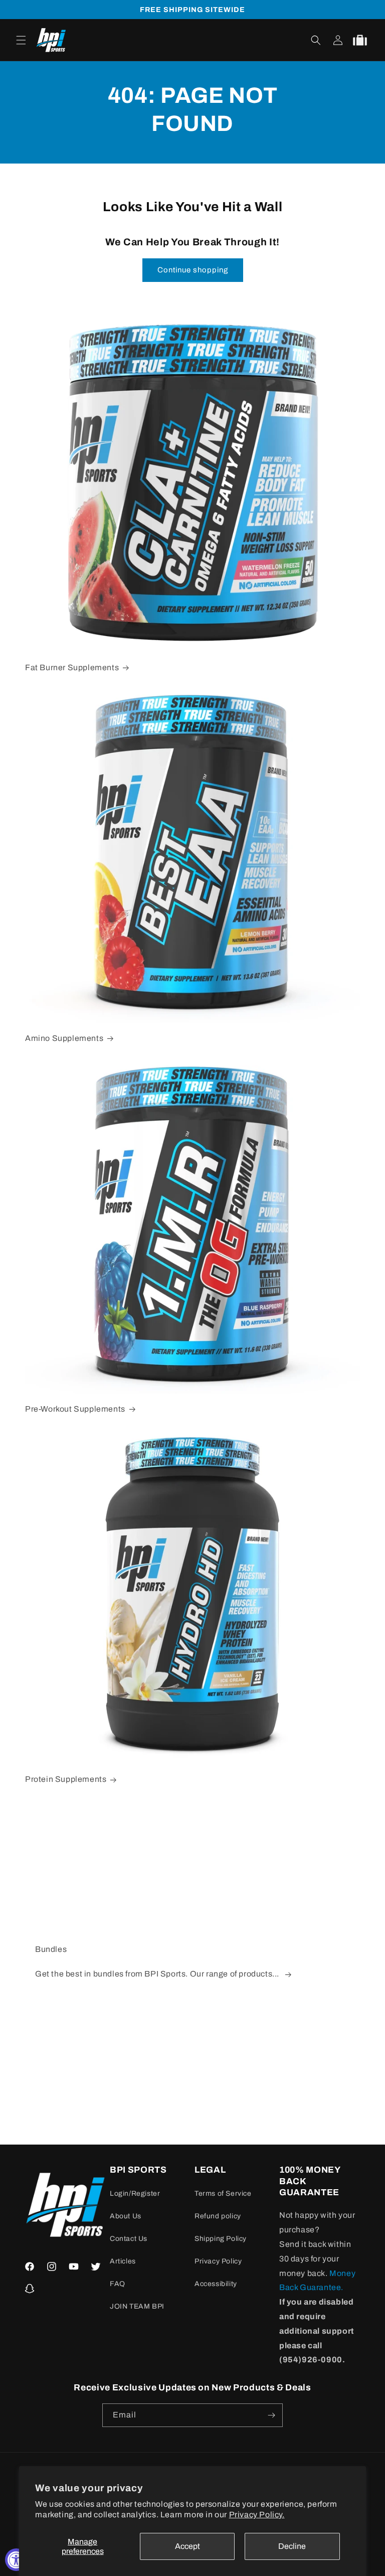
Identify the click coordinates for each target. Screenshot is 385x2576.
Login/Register (135, 2193)
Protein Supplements (66, 1779)
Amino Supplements (64, 1038)
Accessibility (216, 2284)
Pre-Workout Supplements (75, 1409)
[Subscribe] (271, 2415)
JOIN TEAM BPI (137, 2306)
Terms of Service (223, 2193)
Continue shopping (193, 270)
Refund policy (218, 2216)
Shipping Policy (221, 2239)
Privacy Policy (218, 2261)
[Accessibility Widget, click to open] (16, 2560)
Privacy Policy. (257, 2515)
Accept (187, 2546)
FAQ (118, 2284)
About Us (126, 2216)
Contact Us (129, 2239)
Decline (292, 2546)
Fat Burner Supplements (72, 667)
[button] (21, 40)
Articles (123, 2261)
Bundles (51, 1949)
